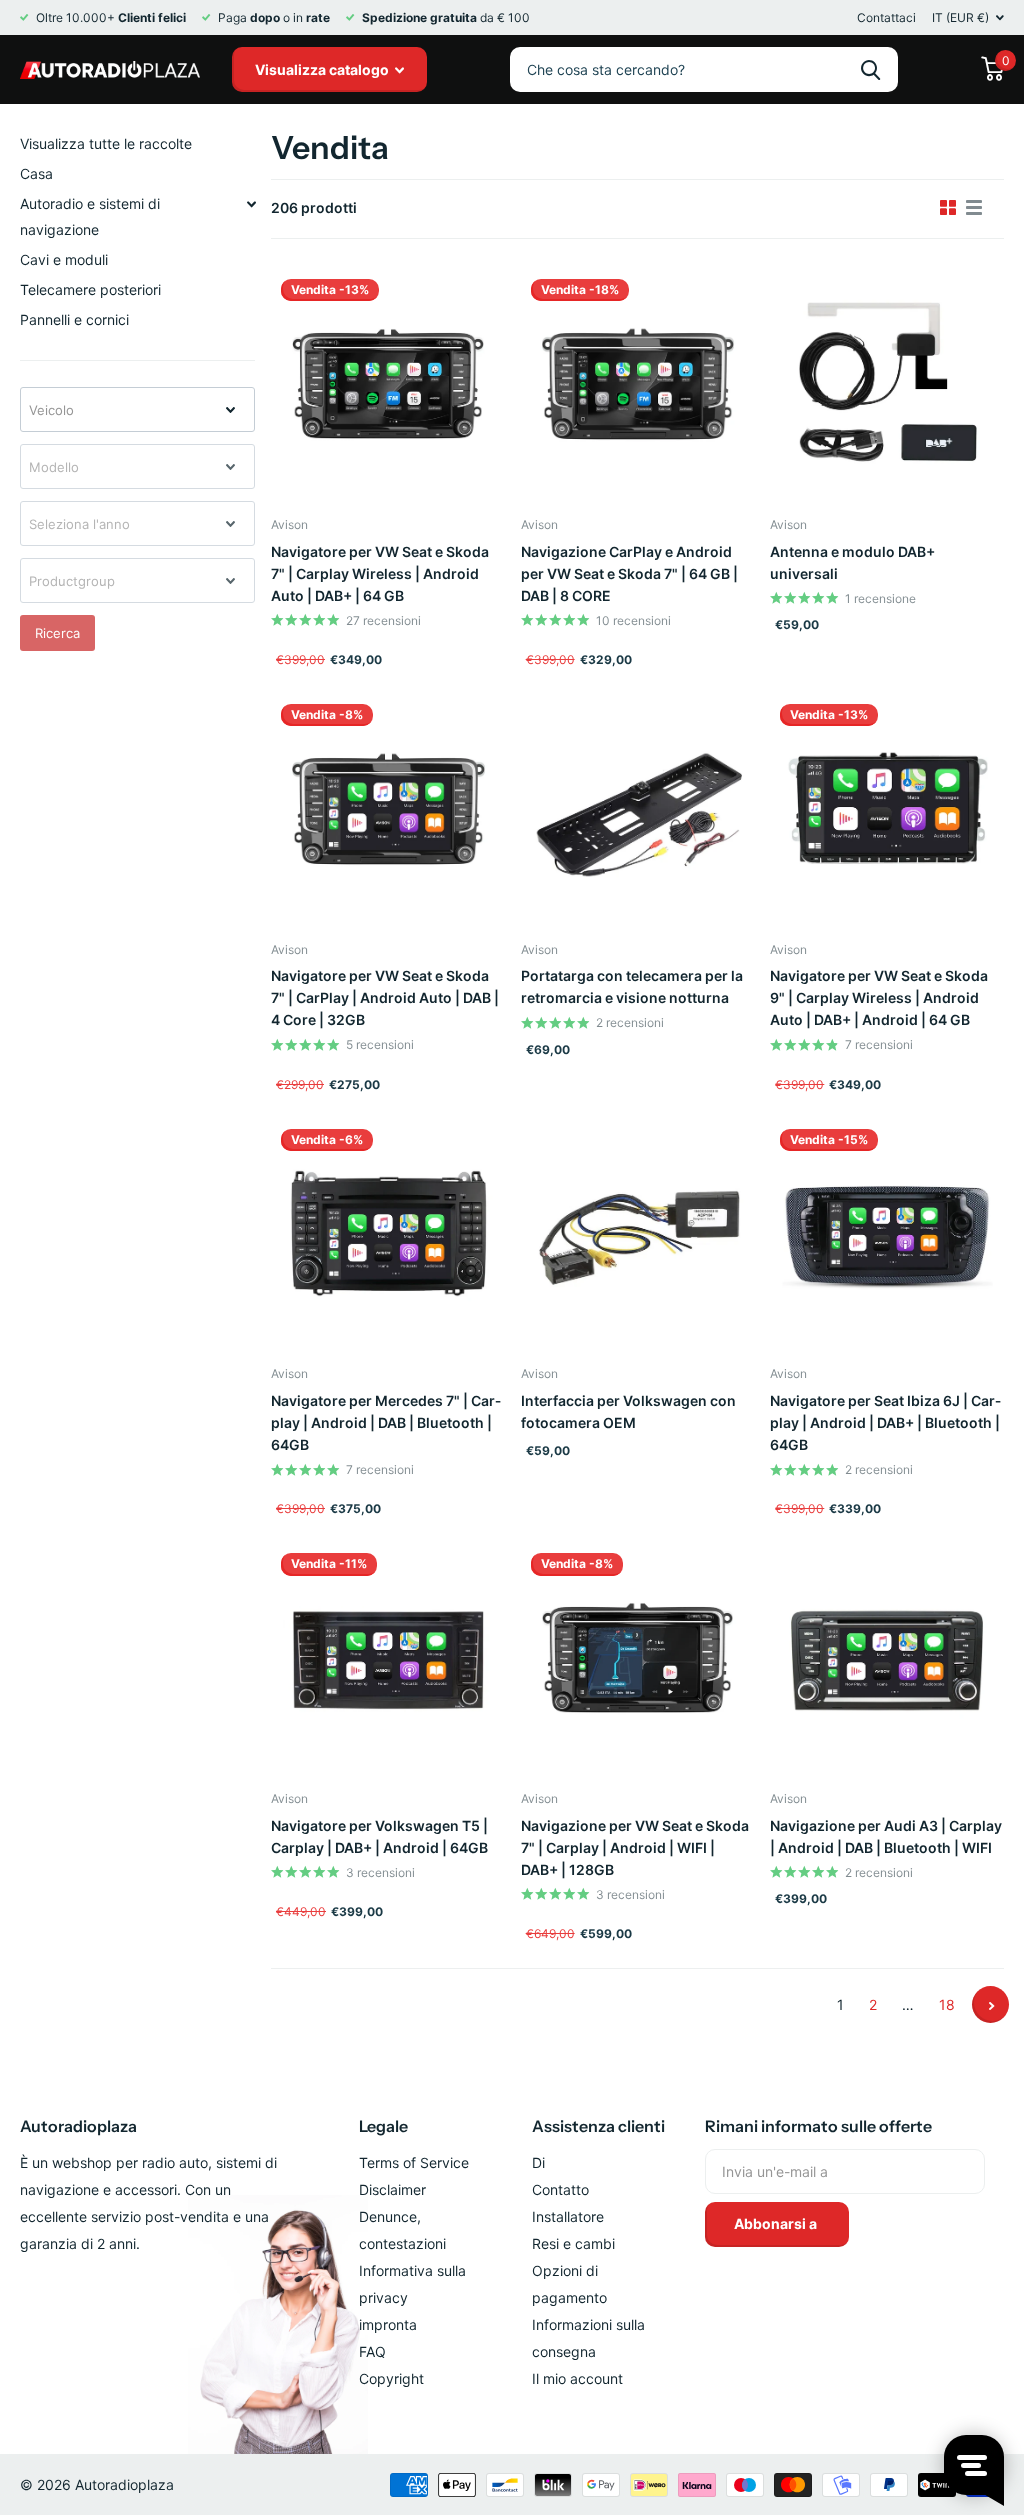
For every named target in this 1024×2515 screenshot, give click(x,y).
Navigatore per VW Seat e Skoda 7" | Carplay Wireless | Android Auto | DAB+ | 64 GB (380, 573)
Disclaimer (392, 2189)
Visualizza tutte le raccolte (106, 143)
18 (947, 2004)
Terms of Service (414, 2162)
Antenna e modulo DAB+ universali (852, 562)
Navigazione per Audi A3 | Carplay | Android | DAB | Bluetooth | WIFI (886, 1836)
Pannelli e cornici (74, 319)
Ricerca (57, 633)
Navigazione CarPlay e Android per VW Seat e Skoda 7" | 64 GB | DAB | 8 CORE (629, 573)
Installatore (568, 2216)
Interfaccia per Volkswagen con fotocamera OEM (628, 1411)
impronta (388, 2324)
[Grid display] (948, 208)
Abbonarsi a (777, 2223)
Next (990, 2004)
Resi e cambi (573, 2243)
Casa (36, 173)
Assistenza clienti (598, 2126)
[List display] (974, 208)
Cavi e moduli (64, 259)
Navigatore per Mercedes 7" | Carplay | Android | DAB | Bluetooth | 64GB (386, 1422)
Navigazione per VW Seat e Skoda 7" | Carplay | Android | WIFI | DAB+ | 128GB (635, 1847)
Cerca (870, 69)
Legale (383, 2126)
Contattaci (886, 17)
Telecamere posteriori (90, 289)
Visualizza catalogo (323, 69)
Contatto (560, 2189)
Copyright (391, 2378)
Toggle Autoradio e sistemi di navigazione (251, 204)
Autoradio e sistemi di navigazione (90, 216)
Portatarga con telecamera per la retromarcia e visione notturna (632, 986)
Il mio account (577, 2378)
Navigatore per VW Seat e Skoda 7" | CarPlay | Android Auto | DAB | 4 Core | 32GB (385, 997)
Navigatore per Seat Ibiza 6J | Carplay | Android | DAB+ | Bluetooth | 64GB (885, 1422)
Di (538, 2162)
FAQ (372, 2351)
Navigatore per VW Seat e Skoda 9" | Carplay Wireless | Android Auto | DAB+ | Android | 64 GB (879, 997)
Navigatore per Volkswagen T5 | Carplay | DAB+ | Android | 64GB (379, 1836)
